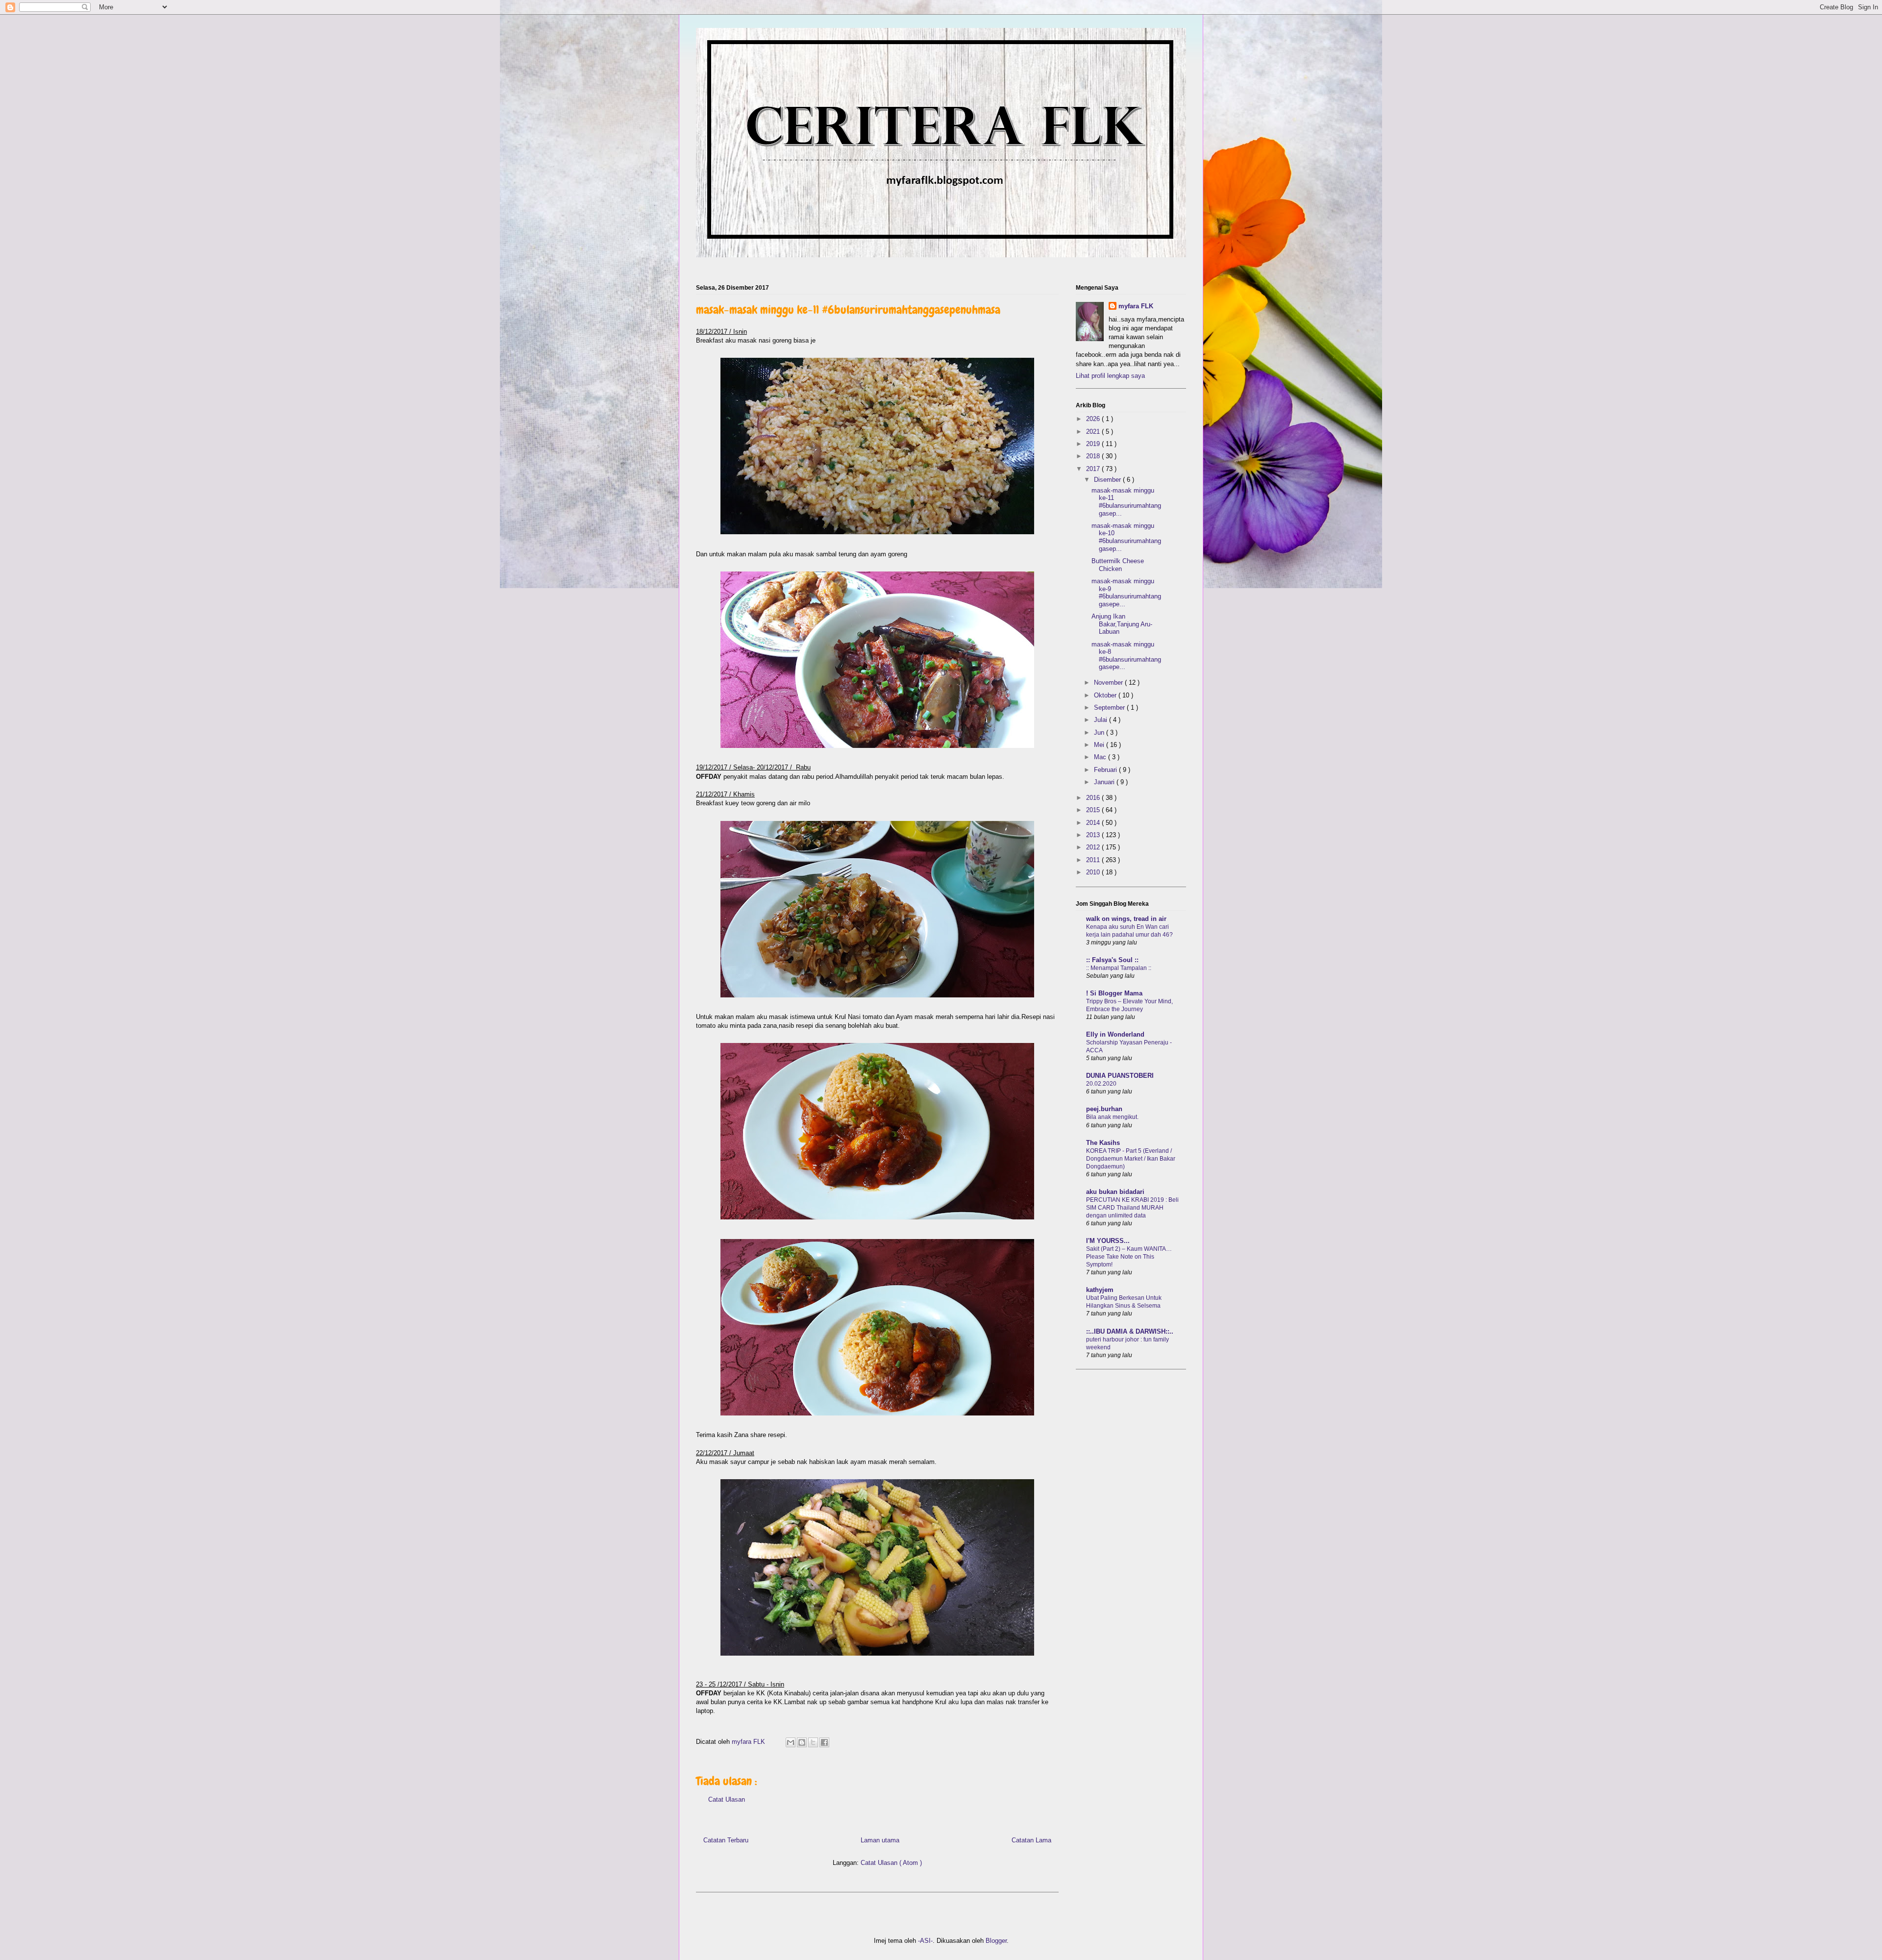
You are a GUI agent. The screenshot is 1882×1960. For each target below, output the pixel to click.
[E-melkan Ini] (791, 1742)
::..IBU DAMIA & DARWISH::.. (1130, 1331)
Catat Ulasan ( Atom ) (891, 1863)
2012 (1094, 847)
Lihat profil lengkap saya (1110, 376)
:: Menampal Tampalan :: (1119, 968)
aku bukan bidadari (1115, 1192)
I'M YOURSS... (1108, 1241)
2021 (1094, 432)
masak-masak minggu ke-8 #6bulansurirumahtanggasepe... (1126, 656)
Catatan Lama (1031, 1840)
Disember (1108, 480)
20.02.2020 (1101, 1084)
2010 (1094, 872)
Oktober (1106, 695)
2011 (1094, 860)
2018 (1094, 456)
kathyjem (1100, 1290)
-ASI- (925, 1941)
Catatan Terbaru (726, 1840)
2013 (1094, 835)
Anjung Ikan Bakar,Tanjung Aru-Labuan (1122, 624)
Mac (1101, 757)
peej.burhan (1104, 1109)
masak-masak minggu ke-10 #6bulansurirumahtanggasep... (1126, 537)
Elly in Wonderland (1115, 1034)
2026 (1094, 419)
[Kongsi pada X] (813, 1742)
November (1109, 682)
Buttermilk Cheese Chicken (1118, 565)
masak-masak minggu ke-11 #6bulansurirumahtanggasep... (1126, 502)
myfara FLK (749, 1742)
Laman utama (880, 1840)
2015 (1094, 810)
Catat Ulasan (727, 1799)
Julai (1102, 720)
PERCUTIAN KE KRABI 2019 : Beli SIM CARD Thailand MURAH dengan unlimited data (1132, 1208)
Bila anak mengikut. (1112, 1117)
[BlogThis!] (802, 1742)
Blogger (996, 1941)
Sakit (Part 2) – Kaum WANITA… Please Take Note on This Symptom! (1129, 1257)
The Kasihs (1103, 1143)
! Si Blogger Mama (1114, 993)
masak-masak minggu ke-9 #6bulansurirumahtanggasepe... (1126, 593)
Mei (1100, 745)
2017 (1094, 469)
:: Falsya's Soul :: (1112, 960)
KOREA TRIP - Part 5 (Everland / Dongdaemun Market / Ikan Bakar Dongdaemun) (1131, 1159)
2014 (1094, 823)
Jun (1100, 732)
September (1110, 707)
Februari (1106, 770)
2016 (1094, 798)
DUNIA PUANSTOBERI (1120, 1076)
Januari (1105, 782)
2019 (1094, 444)
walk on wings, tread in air (1126, 919)
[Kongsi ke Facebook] (824, 1742)
